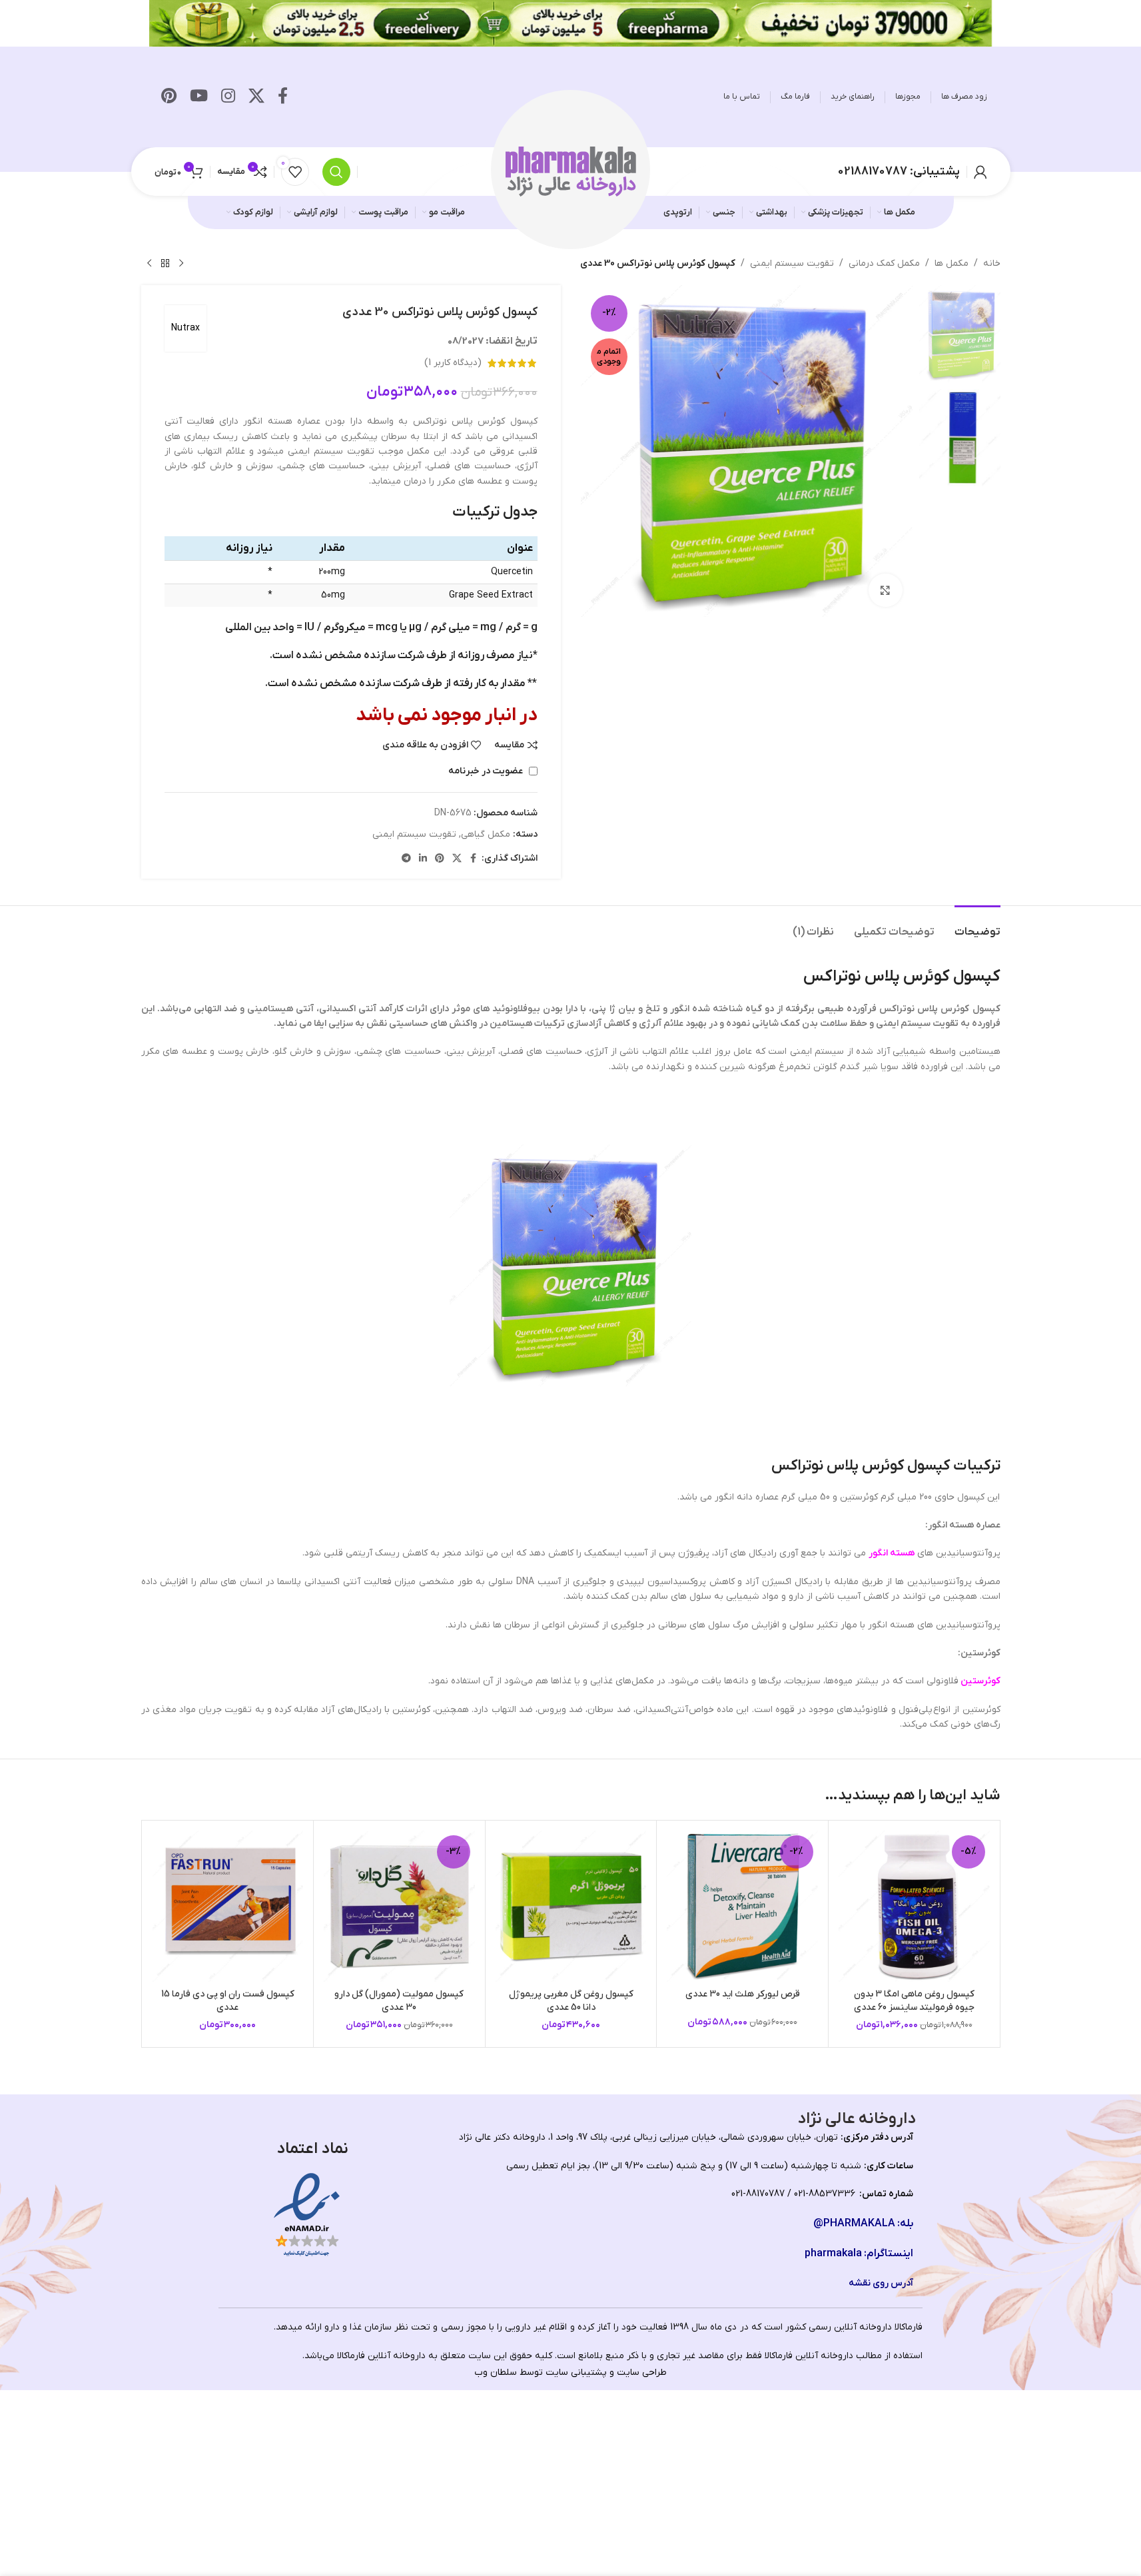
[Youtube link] (199, 97)
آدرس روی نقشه (881, 2283)
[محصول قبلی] (181, 264)
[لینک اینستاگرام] (228, 97)
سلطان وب (496, 2372)
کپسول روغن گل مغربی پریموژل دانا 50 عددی (571, 2001)
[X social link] (256, 97)
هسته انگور (892, 1553)
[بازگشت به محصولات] (165, 264)
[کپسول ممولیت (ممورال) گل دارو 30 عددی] (399, 1906)
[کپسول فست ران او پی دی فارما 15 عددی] (228, 1906)
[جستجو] (336, 172)
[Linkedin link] (423, 859)
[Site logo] (571, 171)
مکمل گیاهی (486, 834)
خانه (992, 263)
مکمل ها (951, 263)
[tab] (977, 926)
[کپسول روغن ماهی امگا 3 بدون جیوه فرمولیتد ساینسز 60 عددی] (914, 1906)
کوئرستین (979, 1681)
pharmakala (833, 2254)
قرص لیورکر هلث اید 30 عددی (743, 1994)
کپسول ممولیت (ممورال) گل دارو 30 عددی (399, 2001)
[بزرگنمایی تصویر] (885, 590)
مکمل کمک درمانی (884, 263)
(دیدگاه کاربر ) (453, 363)
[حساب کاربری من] (980, 172)
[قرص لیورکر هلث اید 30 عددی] (742, 1906)
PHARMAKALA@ (854, 2224)
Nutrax (186, 328)
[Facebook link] (283, 97)
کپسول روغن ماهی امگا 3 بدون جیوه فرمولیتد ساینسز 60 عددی (914, 2001)
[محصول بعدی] (149, 264)
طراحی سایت (642, 2372)
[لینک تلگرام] (406, 859)
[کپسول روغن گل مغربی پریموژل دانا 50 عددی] (571, 1906)
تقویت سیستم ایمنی (792, 263)
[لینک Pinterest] (169, 97)
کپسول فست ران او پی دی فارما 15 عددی (228, 2001)
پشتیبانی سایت (576, 2372)
